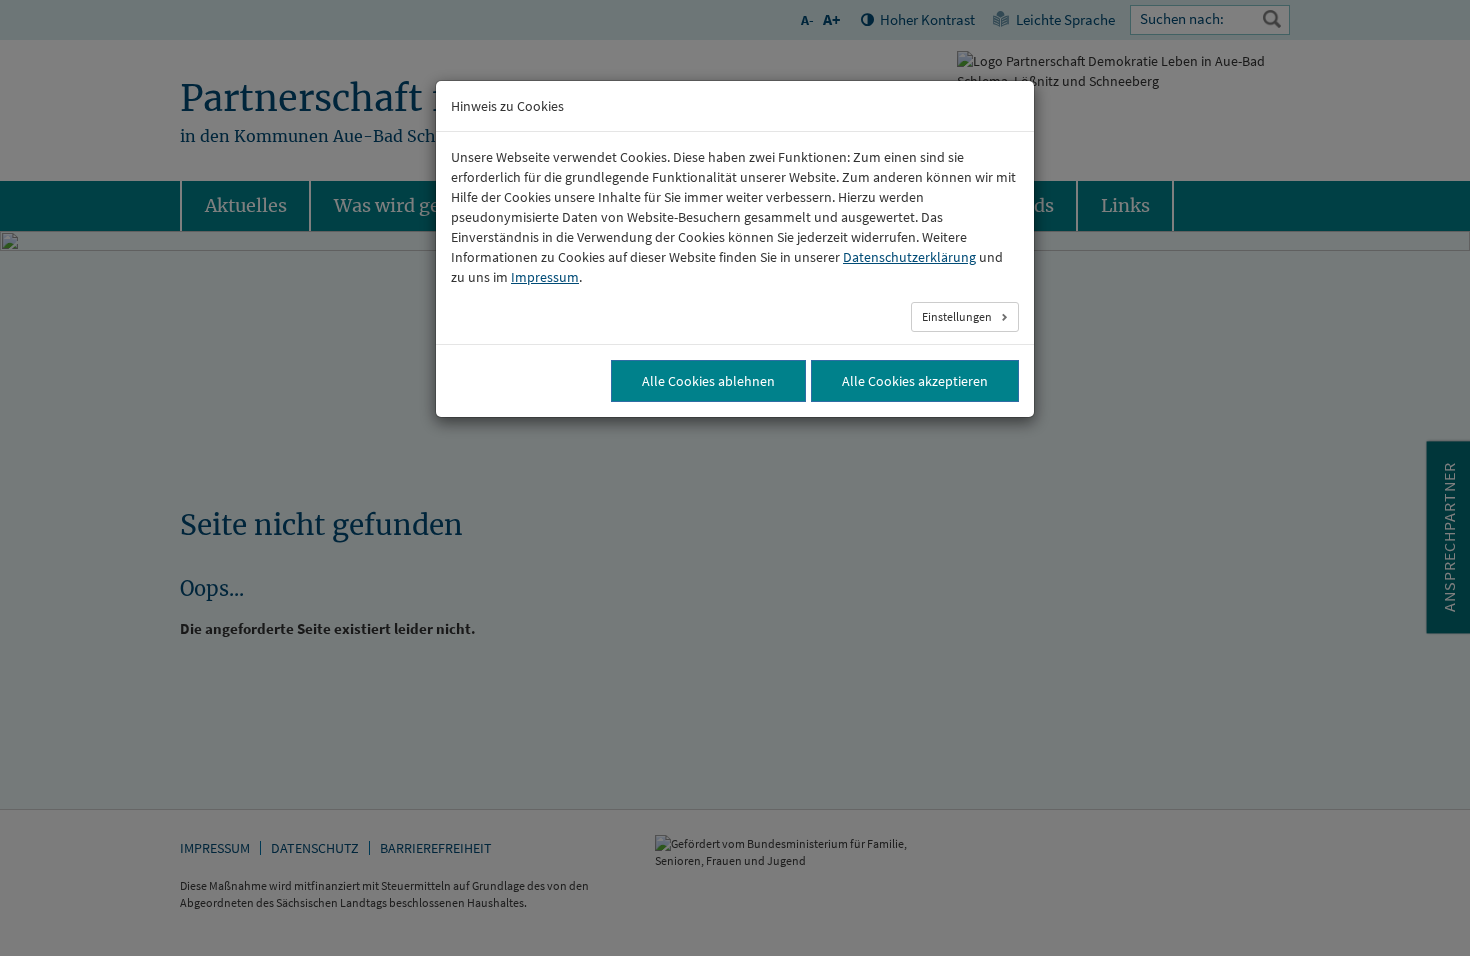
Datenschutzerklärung (909, 257)
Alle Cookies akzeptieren (915, 381)
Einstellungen (958, 316)
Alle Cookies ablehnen (708, 381)
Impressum (545, 277)
